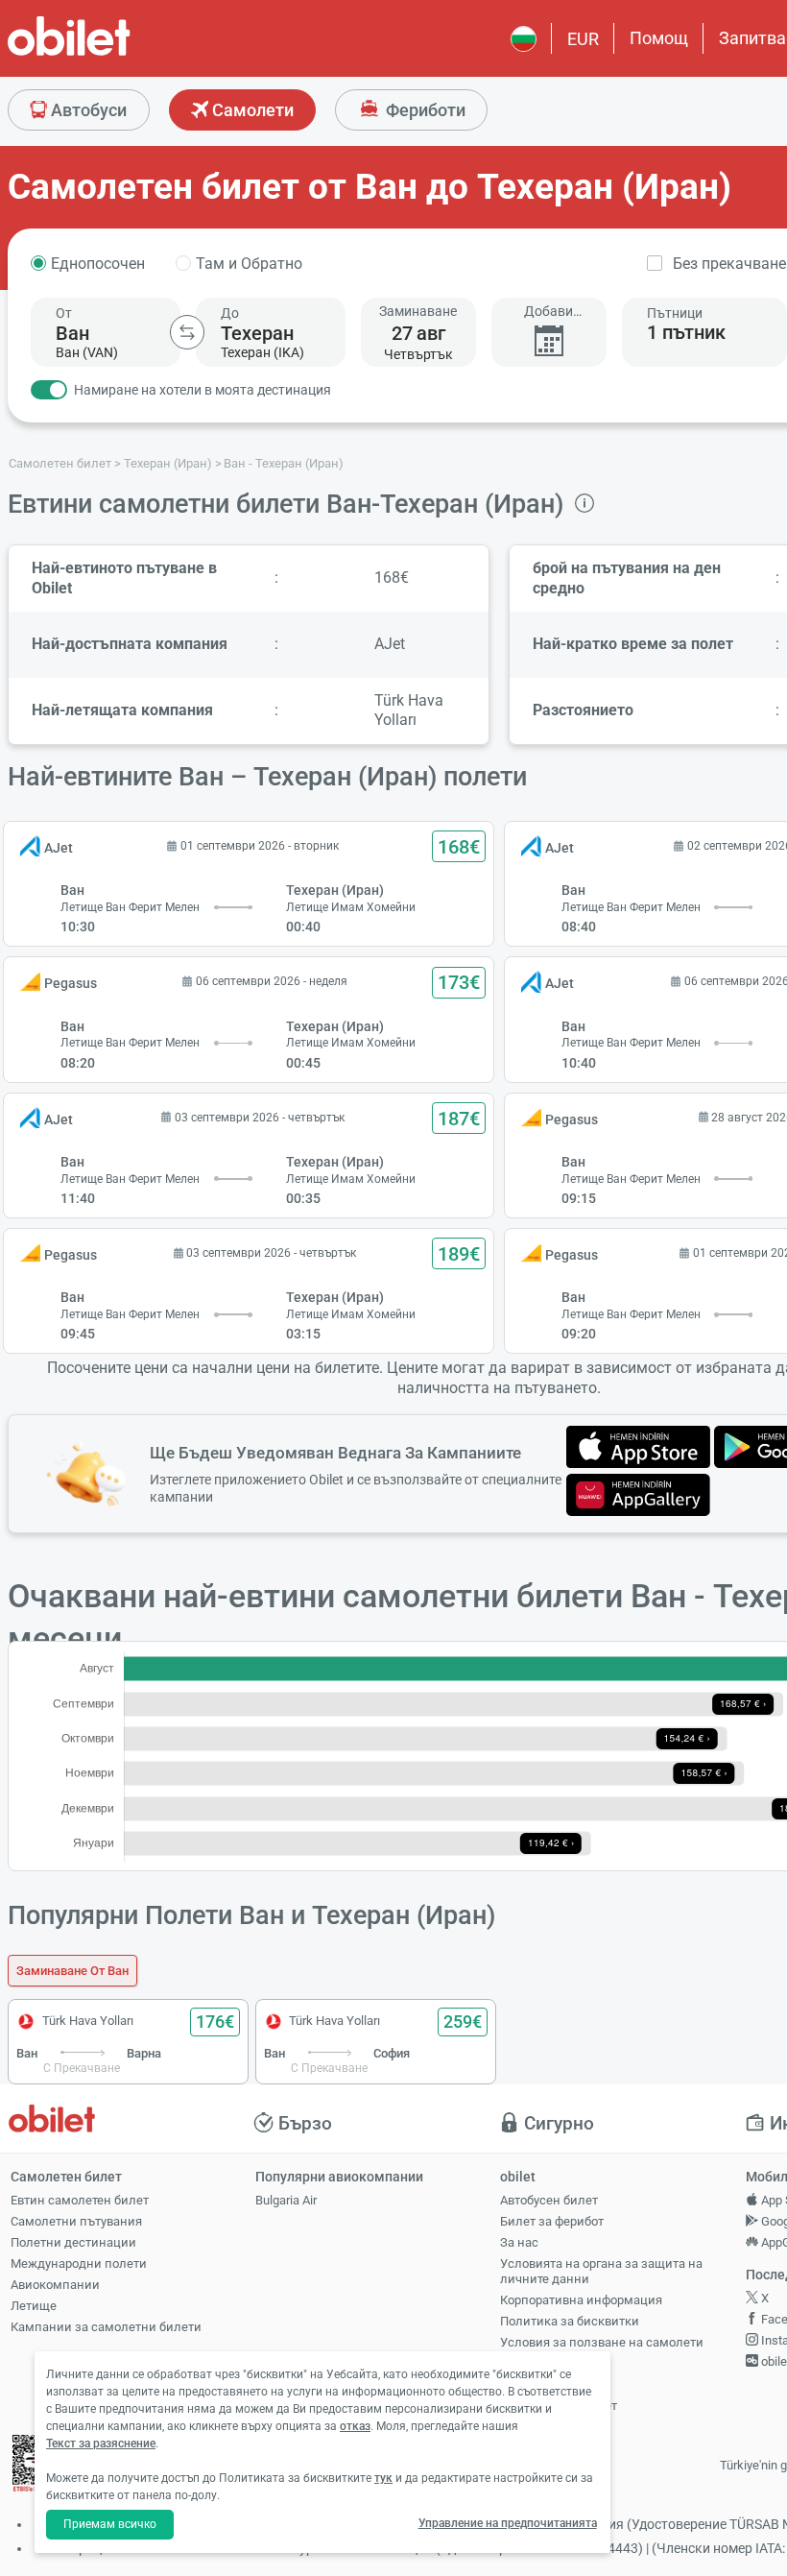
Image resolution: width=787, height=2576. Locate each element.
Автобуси (87, 110)
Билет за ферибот (552, 2221)
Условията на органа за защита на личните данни (601, 2272)
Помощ (659, 38)
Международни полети (79, 2263)
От (64, 313)
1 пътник (686, 332)
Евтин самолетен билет (80, 2200)
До (230, 313)
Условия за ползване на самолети (602, 2342)
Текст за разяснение (101, 2444)
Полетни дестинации (73, 2242)
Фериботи (424, 110)
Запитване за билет (559, 2406)
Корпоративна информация (581, 2300)
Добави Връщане (549, 312)
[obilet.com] (115, 53)
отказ (355, 2426)
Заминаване (418, 311)
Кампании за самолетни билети (106, 2327)
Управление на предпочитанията (508, 2523)
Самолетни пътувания (76, 2221)
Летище (34, 2306)
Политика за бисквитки (570, 2321)
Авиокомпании (55, 2285)
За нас (519, 2242)
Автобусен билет (549, 2200)
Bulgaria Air (286, 2200)
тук (383, 2478)
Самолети (251, 110)
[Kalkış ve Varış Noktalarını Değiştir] (187, 332)
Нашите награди (548, 2363)
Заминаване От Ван (72, 1971)
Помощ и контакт (551, 2384)
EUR (583, 39)
